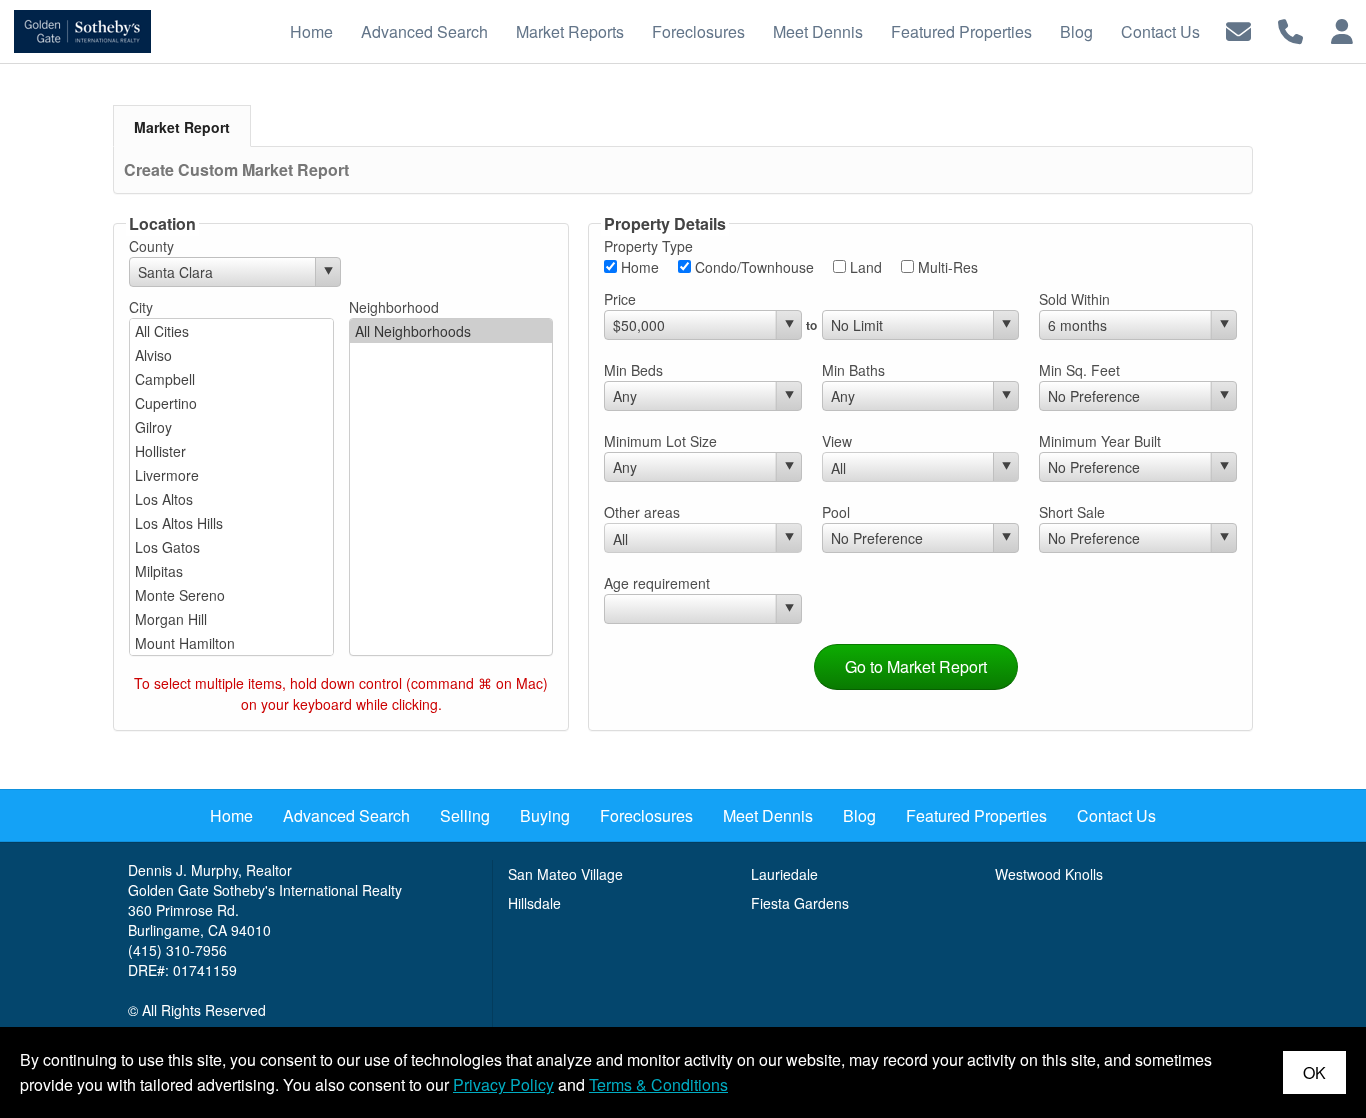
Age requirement (657, 583)
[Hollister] (231, 451)
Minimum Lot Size (660, 441)
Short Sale (1072, 512)
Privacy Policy (503, 1084)
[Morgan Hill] (231, 619)
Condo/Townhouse (752, 267)
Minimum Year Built (1100, 441)
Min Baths (853, 370)
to (811, 325)
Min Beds (633, 370)
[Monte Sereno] (231, 595)
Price (620, 299)
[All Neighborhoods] (451, 331)
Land (864, 267)
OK (1314, 1072)
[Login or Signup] (1342, 29)
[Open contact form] (1238, 29)
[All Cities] (231, 331)
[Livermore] (231, 475)
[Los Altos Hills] (231, 523)
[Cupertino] (231, 403)
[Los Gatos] (231, 547)
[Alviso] (231, 355)
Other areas (642, 512)
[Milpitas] (231, 571)
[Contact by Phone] (1290, 29)
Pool (836, 512)
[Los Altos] (231, 499)
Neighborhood (394, 307)
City (141, 307)
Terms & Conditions (658, 1084)
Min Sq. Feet (1079, 370)
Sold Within (1074, 299)
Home (638, 267)
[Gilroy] (231, 427)
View (837, 441)
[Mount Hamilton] (231, 643)
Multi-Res (946, 267)
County (151, 246)
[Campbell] (231, 379)
